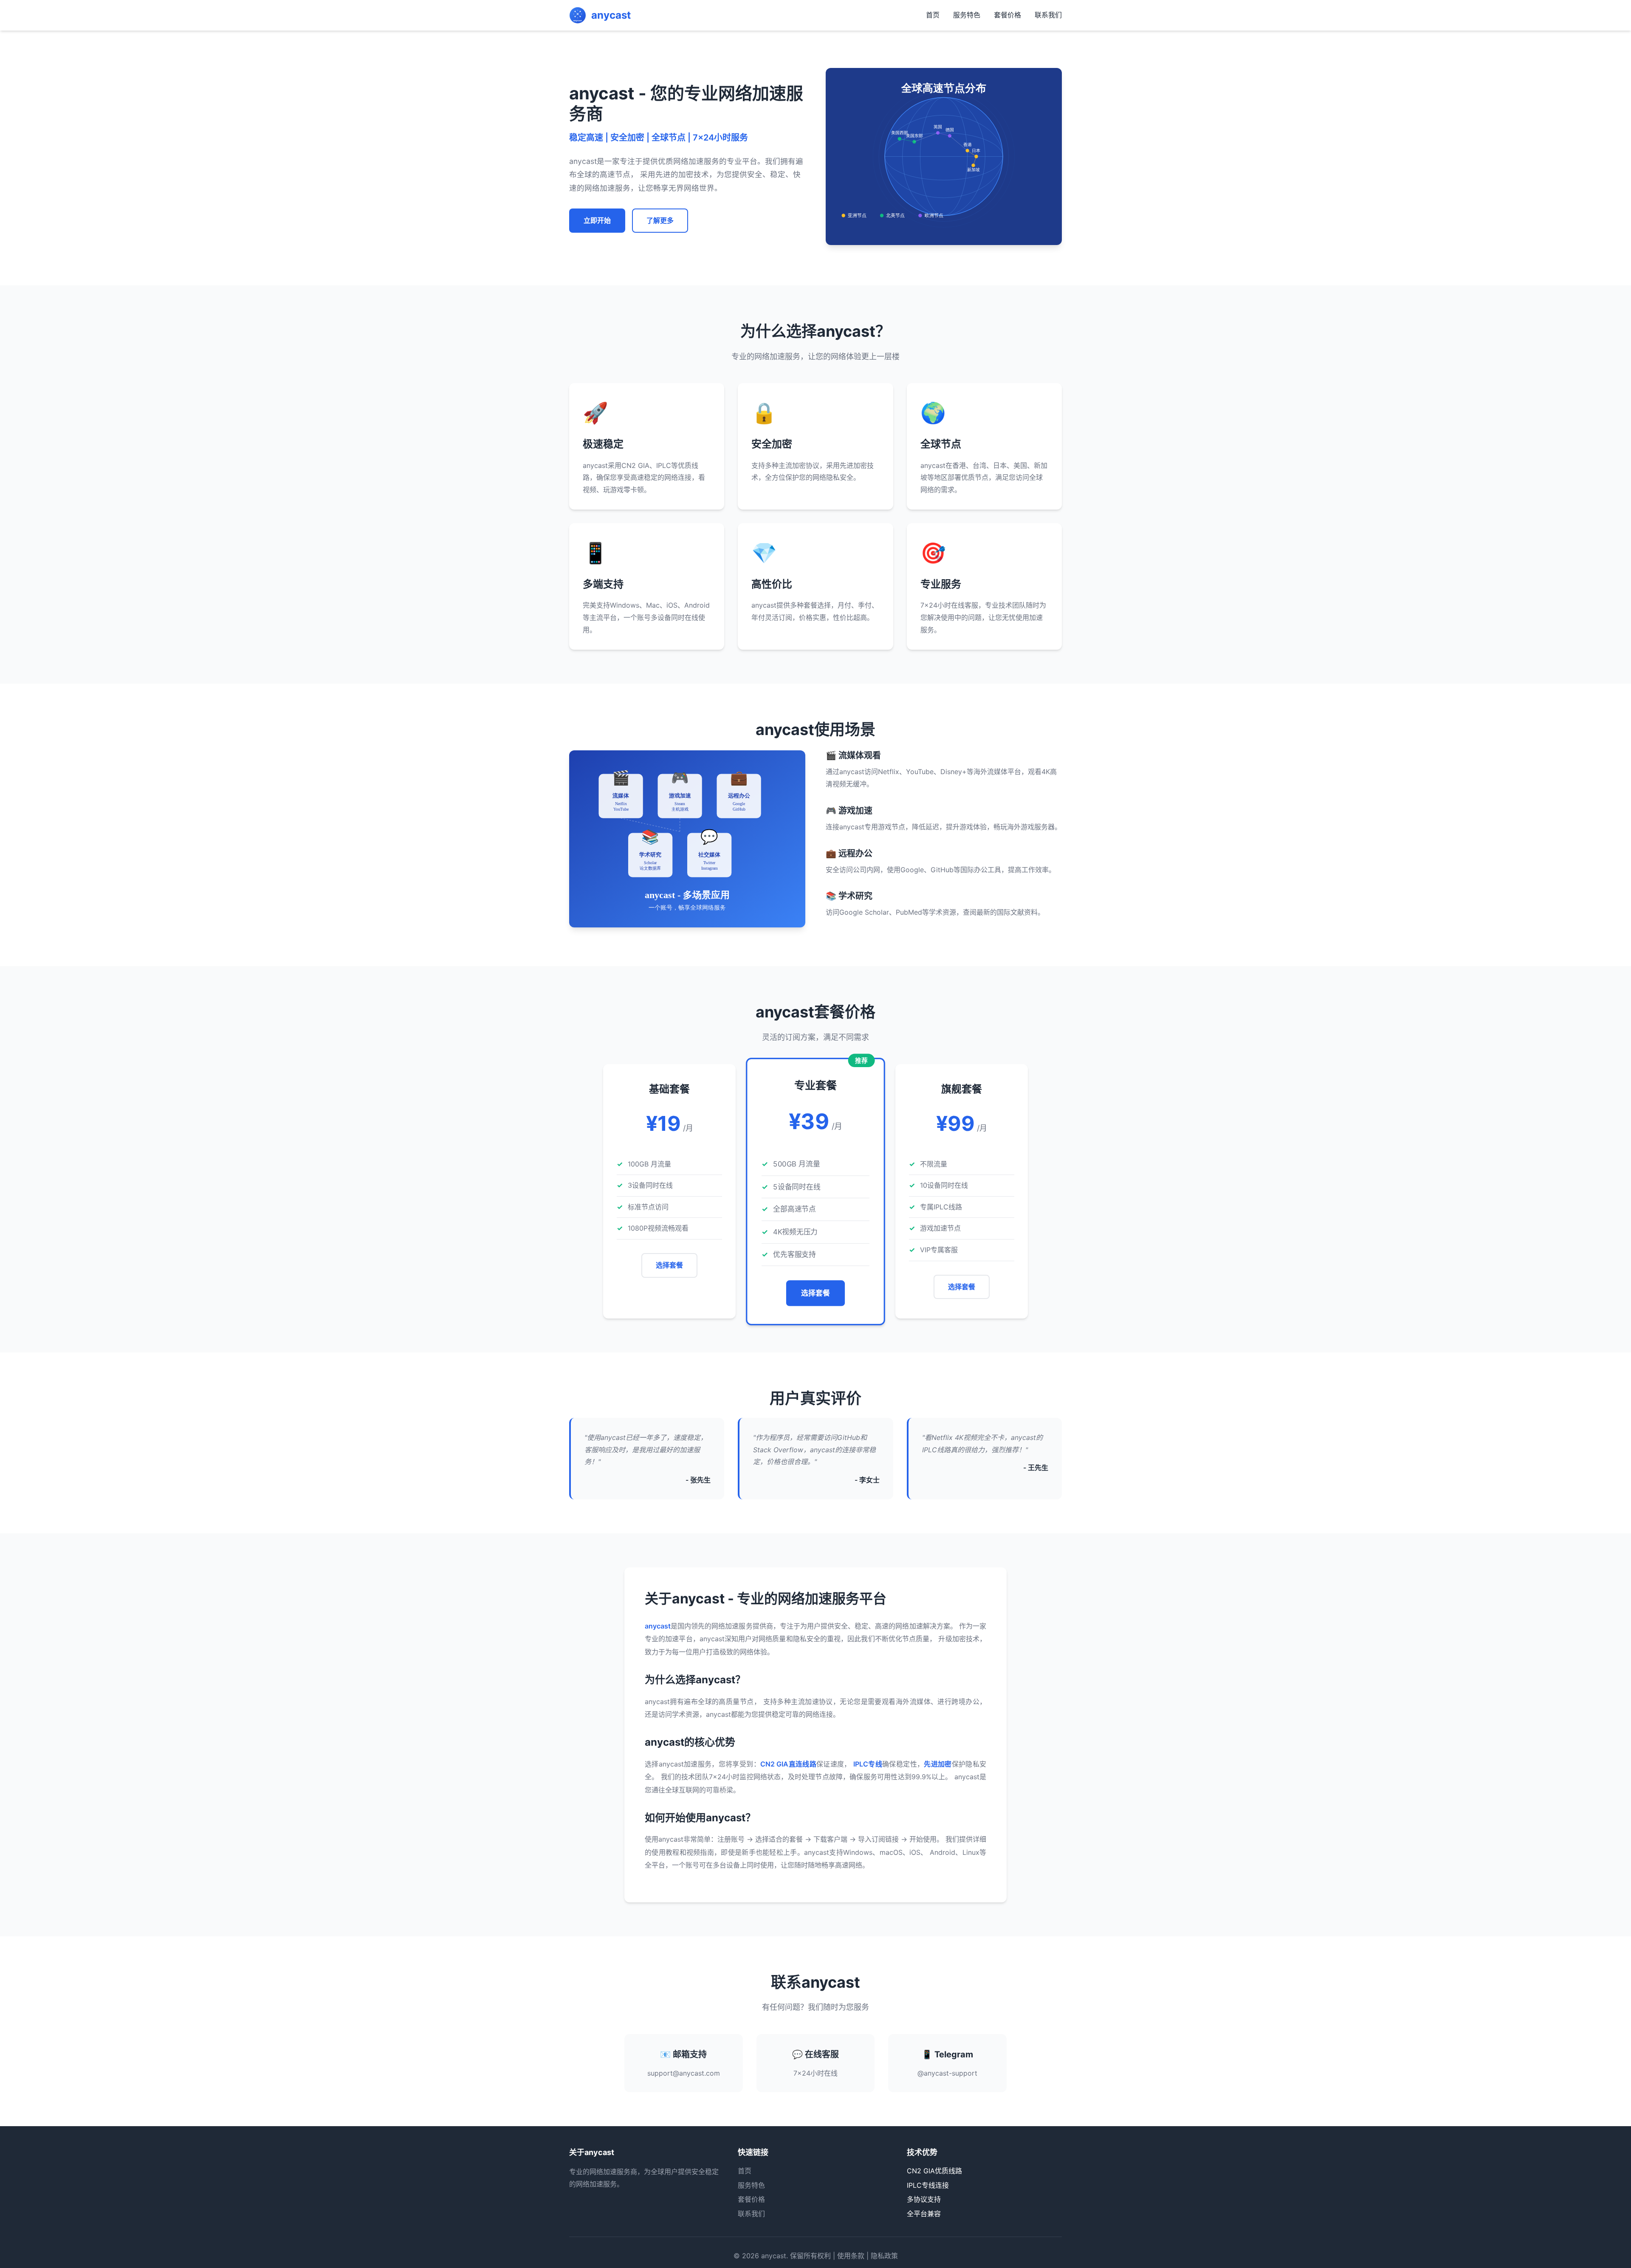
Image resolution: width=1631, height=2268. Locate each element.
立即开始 (597, 220)
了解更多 (660, 220)
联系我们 (1048, 15)
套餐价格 (1007, 15)
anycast (774, 2256)
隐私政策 (884, 2256)
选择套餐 (669, 1265)
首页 (933, 15)
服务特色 (967, 15)
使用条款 (851, 2256)
